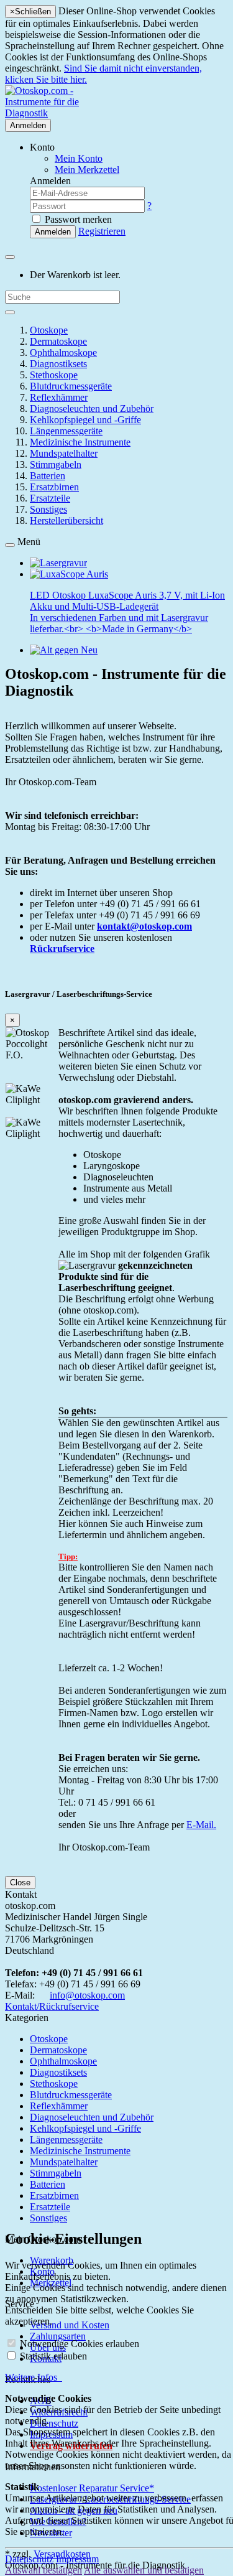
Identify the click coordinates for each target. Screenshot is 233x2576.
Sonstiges (48, 509)
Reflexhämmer (59, 397)
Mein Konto (79, 158)
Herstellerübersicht (66, 520)
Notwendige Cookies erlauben (80, 2344)
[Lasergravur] (58, 563)
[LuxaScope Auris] (69, 574)
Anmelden (28, 125)
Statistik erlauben (53, 2356)
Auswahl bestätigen (43, 2570)
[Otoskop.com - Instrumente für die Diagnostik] (61, 113)
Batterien (48, 476)
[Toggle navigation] (10, 545)
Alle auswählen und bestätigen (144, 2570)
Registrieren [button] (102, 231)
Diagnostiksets (58, 364)
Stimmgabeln (56, 464)
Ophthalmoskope (63, 352)
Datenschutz (29, 2559)
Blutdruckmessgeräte (71, 386)
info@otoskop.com (87, 1995)
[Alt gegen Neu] (64, 650)
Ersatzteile (50, 498)
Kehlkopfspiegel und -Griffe (85, 420)
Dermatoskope (58, 341)
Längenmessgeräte (66, 431)
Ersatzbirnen (54, 487)
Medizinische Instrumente (80, 442)
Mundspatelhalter (64, 453)
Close (20, 1883)
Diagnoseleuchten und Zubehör (92, 408)
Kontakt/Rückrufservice (52, 2006)
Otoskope (49, 330)
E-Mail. (201, 1825)
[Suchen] (10, 312)
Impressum (77, 2559)
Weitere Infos (34, 2377)
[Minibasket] (10, 257)
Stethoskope (54, 375)
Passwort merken (77, 219)
